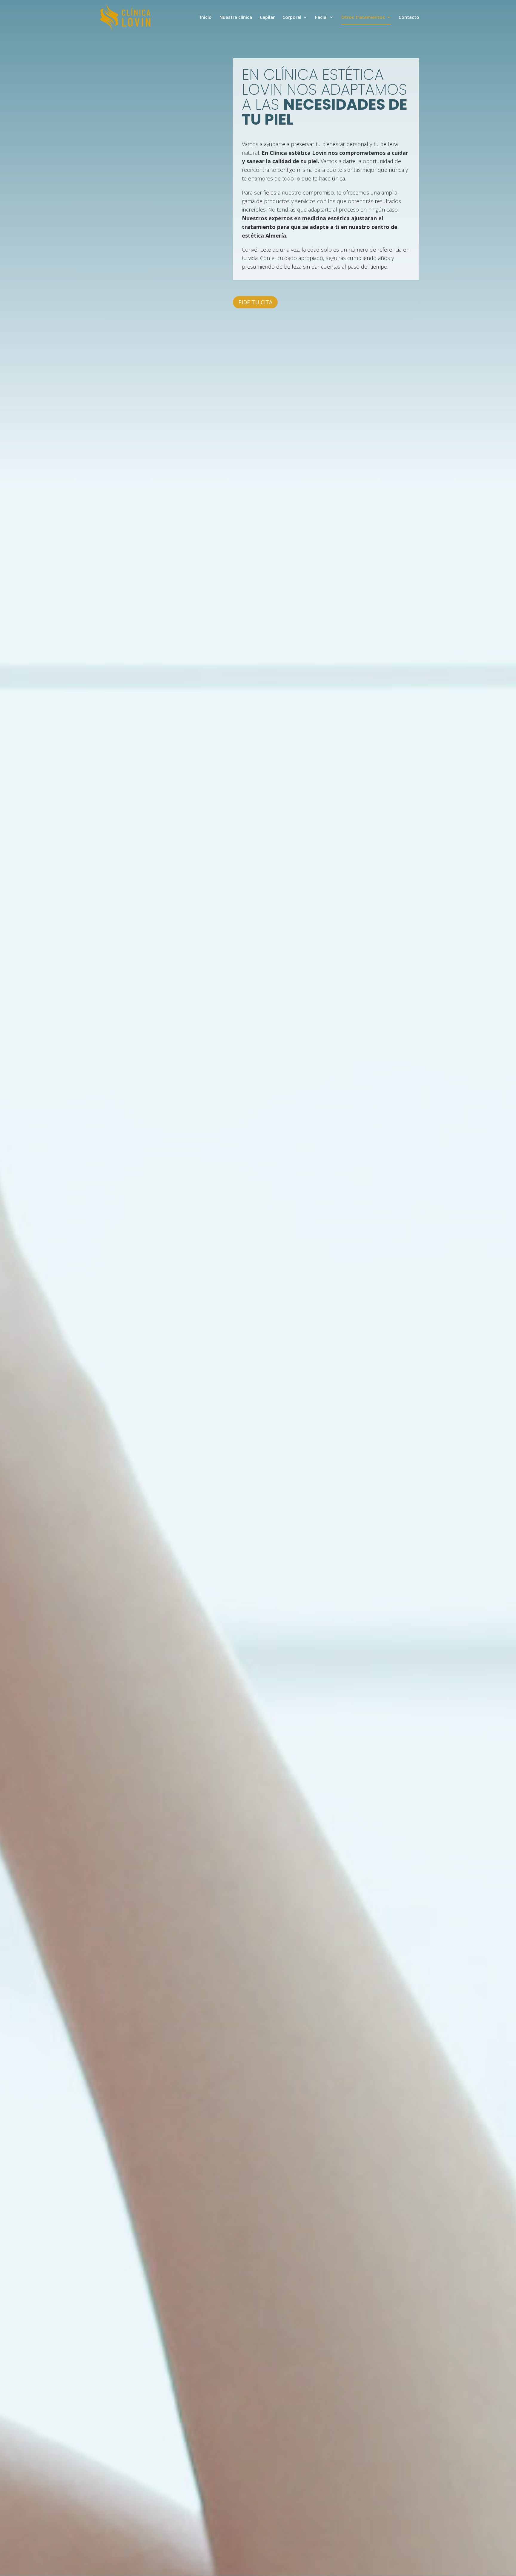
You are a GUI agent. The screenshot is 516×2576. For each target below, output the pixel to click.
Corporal (292, 17)
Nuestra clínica (236, 17)
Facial (321, 17)
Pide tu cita (255, 302)
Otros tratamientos (363, 17)
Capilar (267, 17)
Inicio (206, 17)
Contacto (409, 17)
